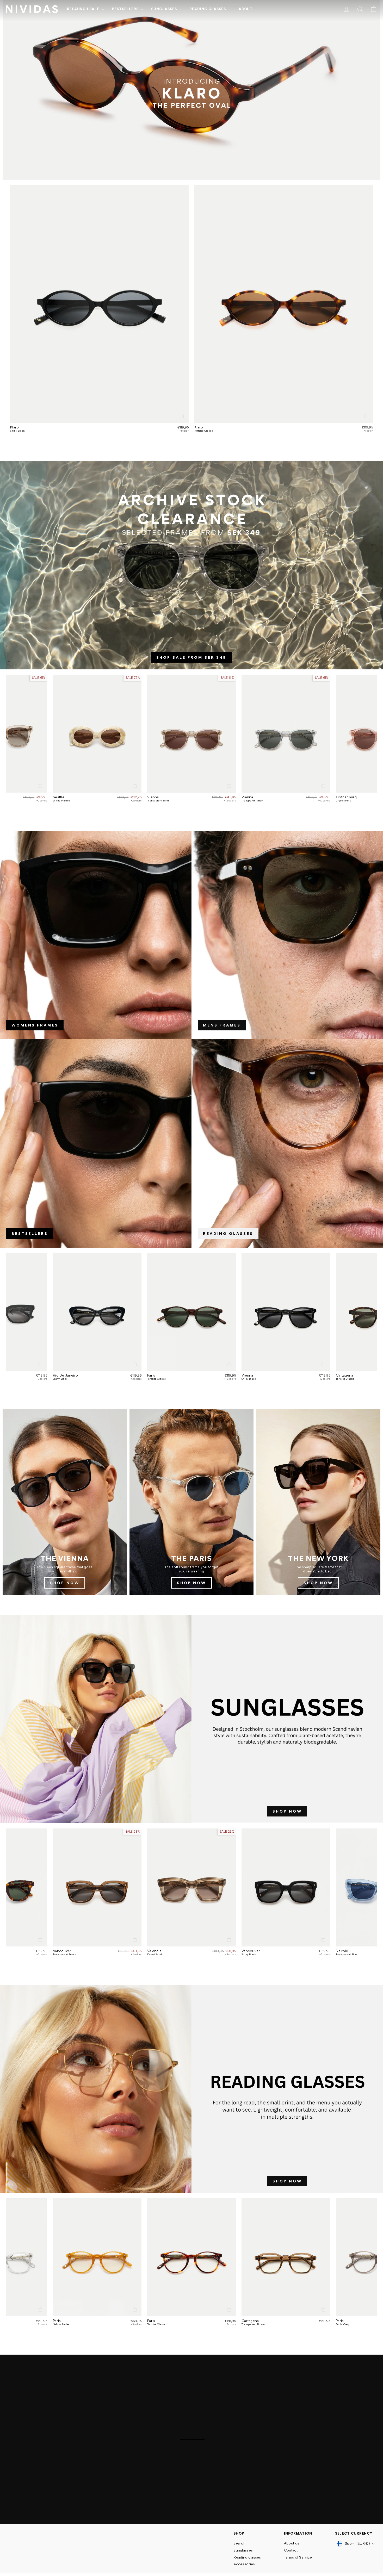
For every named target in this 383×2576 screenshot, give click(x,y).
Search (239, 2543)
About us (292, 2543)
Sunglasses (164, 9)
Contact (291, 2550)
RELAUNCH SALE (84, 9)
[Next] (371, 734)
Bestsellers (126, 9)
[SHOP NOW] (65, 1502)
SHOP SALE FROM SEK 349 (192, 657)
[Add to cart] (182, 416)
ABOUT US (191, 2510)
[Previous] (12, 734)
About (246, 9)
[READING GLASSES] (287, 1143)
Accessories (244, 2564)
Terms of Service (298, 2557)
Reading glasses (208, 9)
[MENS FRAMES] (287, 935)
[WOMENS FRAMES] (96, 935)
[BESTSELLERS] (96, 1143)
